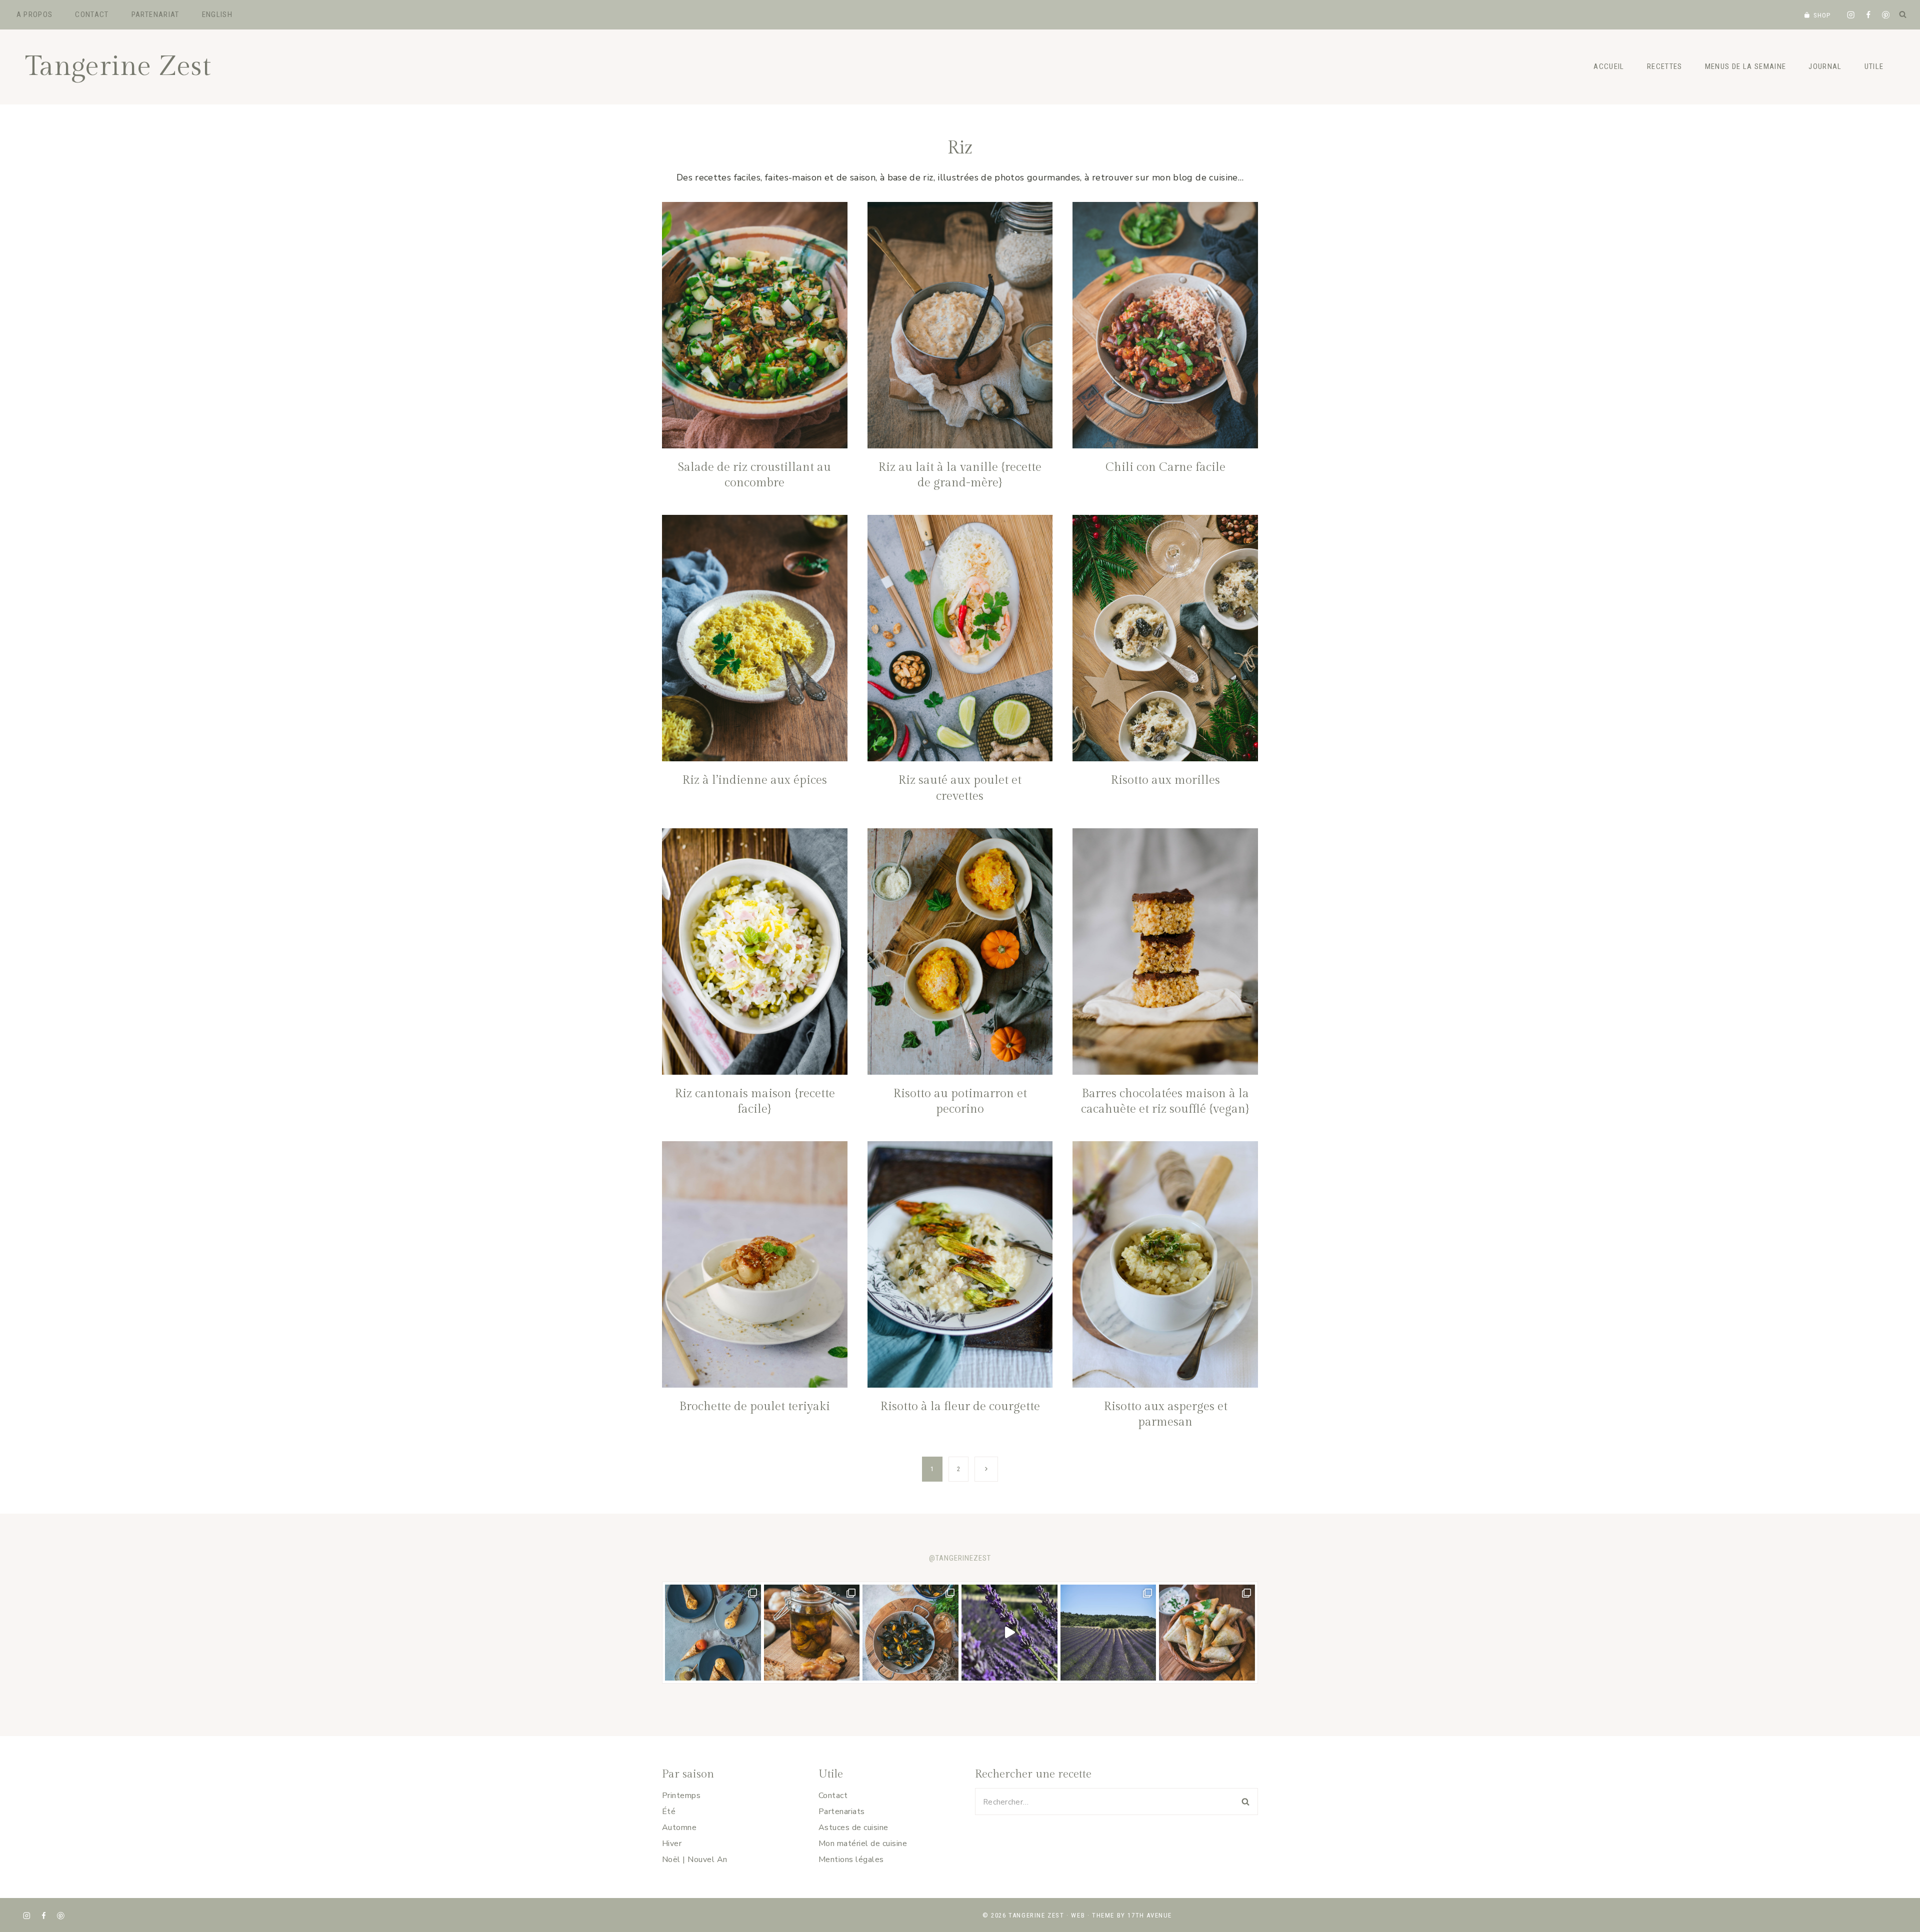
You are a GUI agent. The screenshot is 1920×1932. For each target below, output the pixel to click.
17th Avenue (1150, 1915)
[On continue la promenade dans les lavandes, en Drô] (1009, 1633)
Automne (679, 1828)
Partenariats (842, 1812)
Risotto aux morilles (1165, 780)
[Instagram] (1851, 15)
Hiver (672, 1844)
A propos (35, 14)
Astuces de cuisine (853, 1828)
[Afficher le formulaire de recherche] (1902, 14)
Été (669, 1812)
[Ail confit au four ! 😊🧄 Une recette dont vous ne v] (812, 1633)
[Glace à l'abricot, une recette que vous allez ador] (713, 1633)
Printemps (681, 1796)
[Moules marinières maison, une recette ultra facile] (910, 1633)
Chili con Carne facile (1165, 467)
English (217, 14)
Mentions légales (851, 1860)
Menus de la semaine (1746, 66)
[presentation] (755, 325)
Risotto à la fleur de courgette (960, 1407)
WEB (1078, 1915)
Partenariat (155, 14)
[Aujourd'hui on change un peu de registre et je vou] (1108, 1633)
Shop (1822, 15)
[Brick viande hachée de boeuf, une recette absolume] (1207, 1633)
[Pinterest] (1886, 15)
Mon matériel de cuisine (863, 1844)
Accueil (1609, 66)
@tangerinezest (960, 1558)
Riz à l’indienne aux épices (754, 780)
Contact (92, 14)
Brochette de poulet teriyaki (754, 1407)
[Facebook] (1868, 15)
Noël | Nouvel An (695, 1860)
